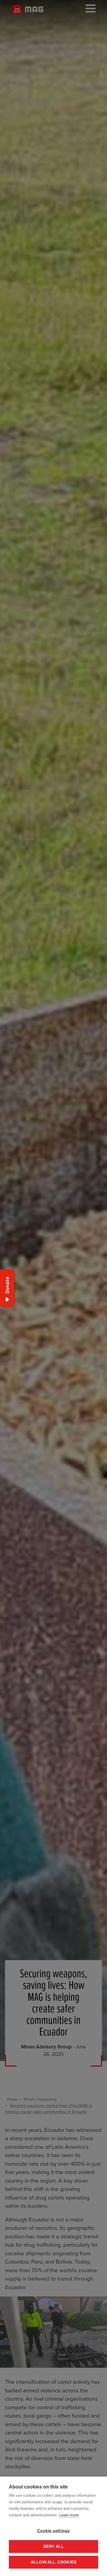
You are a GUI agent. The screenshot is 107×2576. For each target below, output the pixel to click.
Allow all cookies (53, 2562)
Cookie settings (54, 2531)
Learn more (69, 2515)
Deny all (54, 2546)
